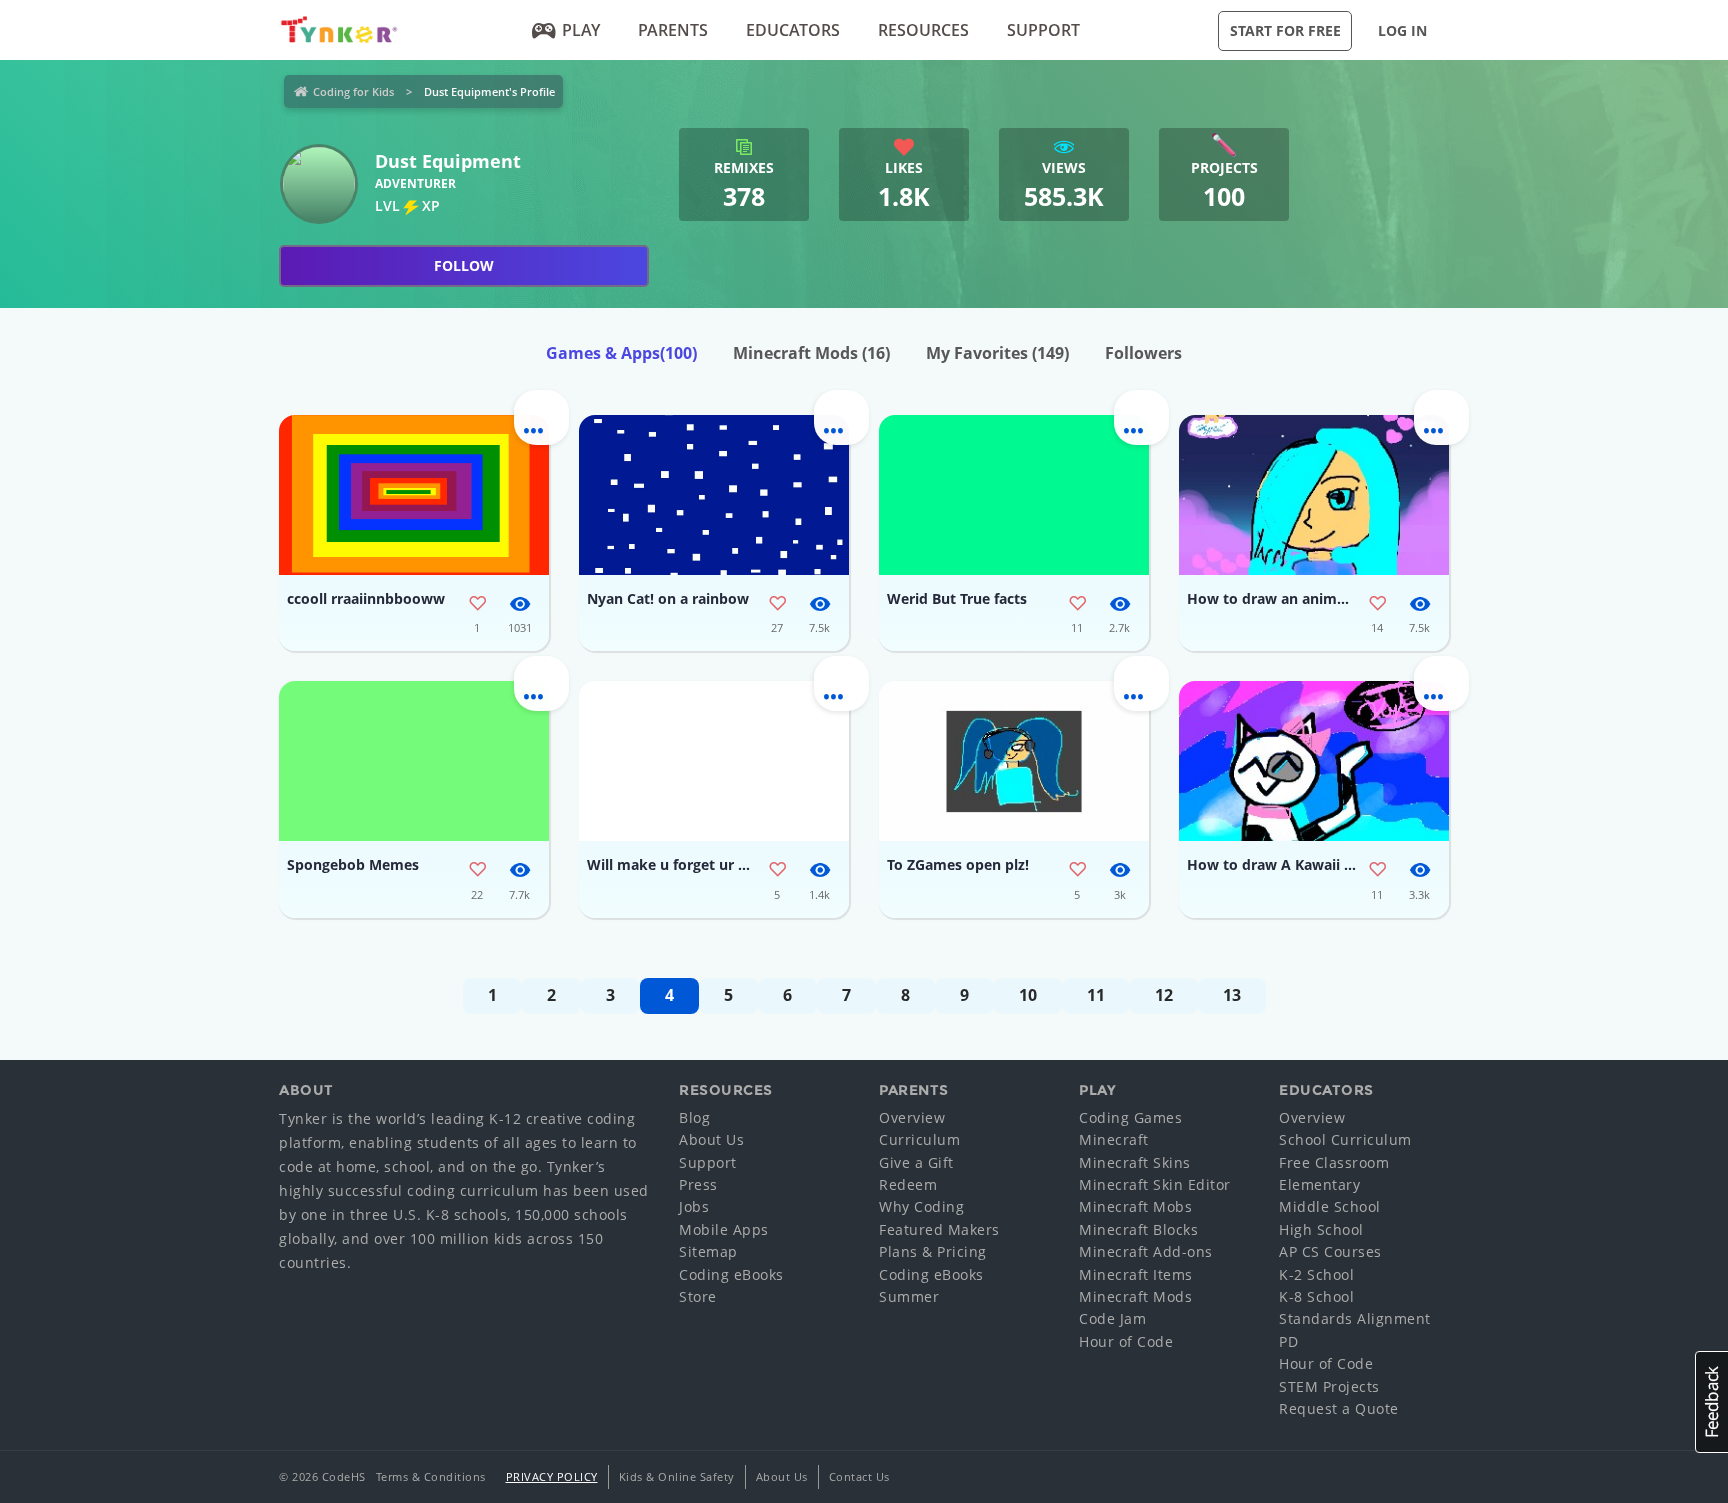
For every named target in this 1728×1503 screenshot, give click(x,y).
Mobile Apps (724, 1229)
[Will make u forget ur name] (714, 761)
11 (1096, 995)
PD (1288, 1341)
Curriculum (919, 1139)
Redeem (908, 1184)
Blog (694, 1117)
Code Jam (1112, 1318)
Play (581, 30)
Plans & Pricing (933, 1251)
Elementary (1319, 1184)
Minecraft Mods (811, 353)
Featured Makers (939, 1229)
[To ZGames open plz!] (1014, 761)
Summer (909, 1296)
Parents (673, 30)
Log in (1402, 30)
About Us (711, 1139)
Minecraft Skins (1135, 1162)
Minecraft (1114, 1139)
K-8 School (1316, 1296)
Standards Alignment (1355, 1318)
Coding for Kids (353, 91)
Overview (912, 1117)
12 (1164, 995)
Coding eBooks (731, 1274)
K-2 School (1316, 1274)
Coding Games (1130, 1117)
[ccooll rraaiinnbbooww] (414, 495)
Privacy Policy (552, 1476)
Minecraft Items (1136, 1274)
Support (1043, 30)
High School (1321, 1229)
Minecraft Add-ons (1146, 1251)
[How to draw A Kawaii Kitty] (1314, 761)
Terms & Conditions (431, 1476)
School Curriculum (1345, 1139)
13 (1232, 995)
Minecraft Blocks (1138, 1229)
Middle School (1330, 1206)
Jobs (694, 1206)
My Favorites (997, 353)
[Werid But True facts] (1014, 495)
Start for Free (1285, 30)
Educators (793, 30)
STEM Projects (1329, 1386)
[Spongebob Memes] (414, 761)
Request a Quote (1339, 1408)
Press (698, 1184)
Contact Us (859, 1476)
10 (1028, 995)
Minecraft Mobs (1135, 1206)
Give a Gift (916, 1162)
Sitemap (708, 1251)
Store (698, 1296)
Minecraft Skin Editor (1155, 1184)
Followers (1143, 353)
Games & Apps (621, 353)
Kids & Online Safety (677, 1476)
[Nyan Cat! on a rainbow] (714, 495)
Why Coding (921, 1206)
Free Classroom (1334, 1162)
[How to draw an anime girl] (1314, 495)
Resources (923, 30)
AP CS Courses (1330, 1251)
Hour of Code (1126, 1341)
